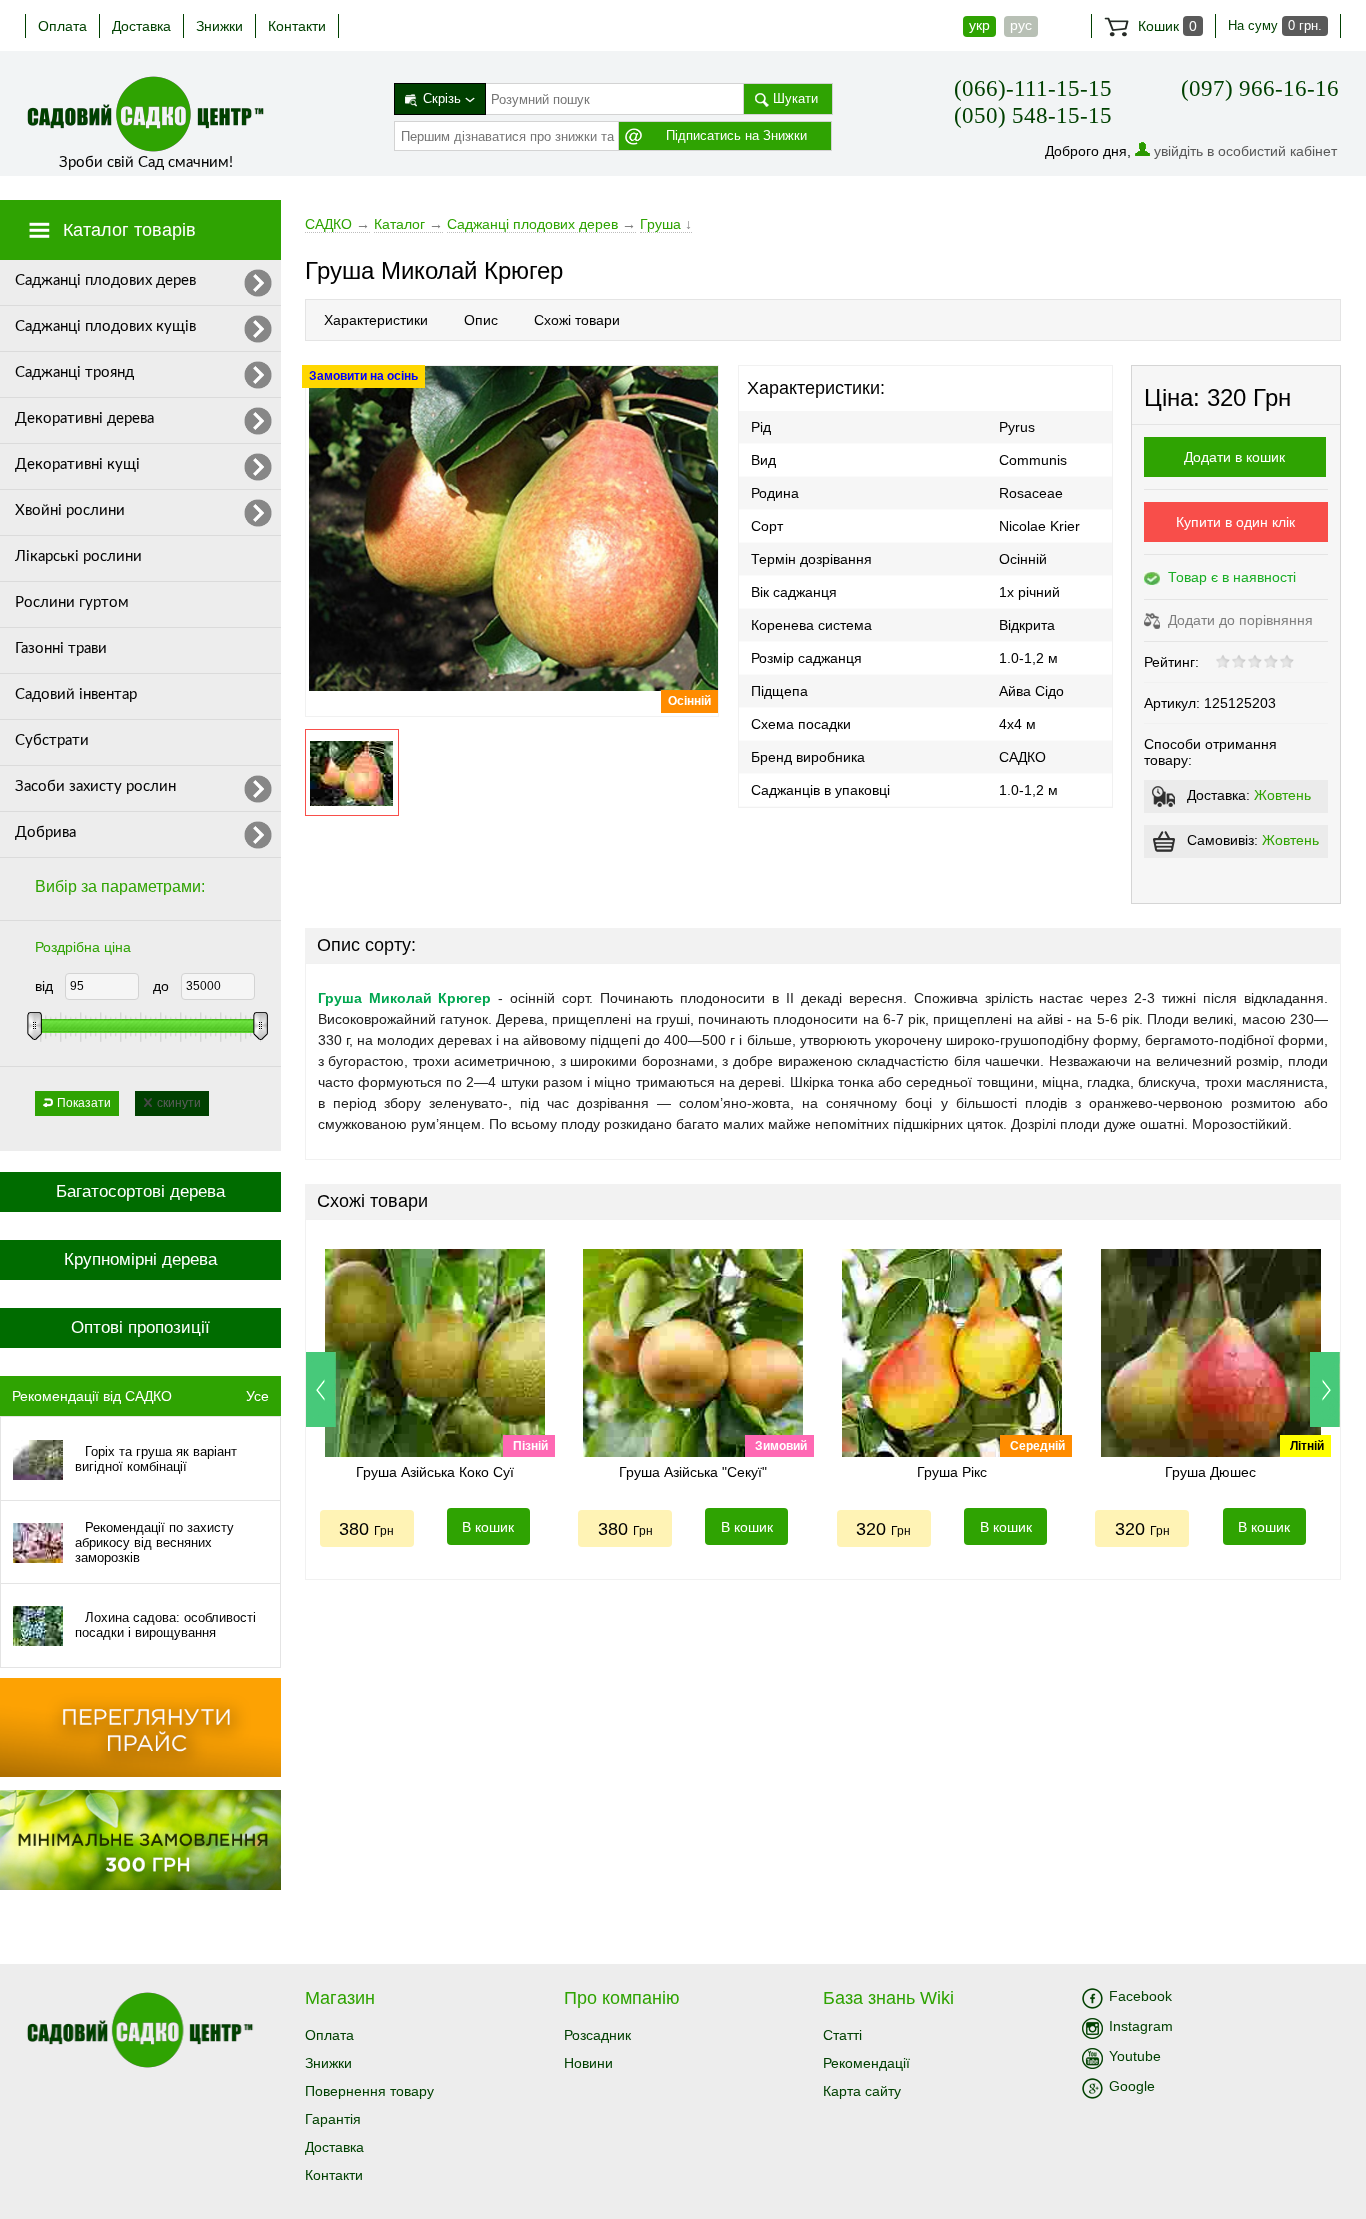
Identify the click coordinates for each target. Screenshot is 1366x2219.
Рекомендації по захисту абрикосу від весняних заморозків (154, 1542)
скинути (179, 1103)
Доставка (141, 26)
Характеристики (376, 320)
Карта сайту (862, 2091)
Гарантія (333, 2119)
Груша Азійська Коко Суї (435, 1472)
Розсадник (597, 2035)
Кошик (1165, 26)
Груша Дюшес (1210, 1472)
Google (1132, 2086)
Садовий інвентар (76, 694)
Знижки (219, 26)
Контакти (297, 26)
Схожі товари (577, 320)
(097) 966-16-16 (1260, 88)
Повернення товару (369, 2091)
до (161, 986)
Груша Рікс (952, 1472)
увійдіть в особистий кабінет (1245, 151)
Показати (84, 1103)
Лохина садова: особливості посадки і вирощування (165, 1625)
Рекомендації (866, 2063)
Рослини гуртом (72, 602)
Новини (588, 2063)
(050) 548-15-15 (1033, 115)
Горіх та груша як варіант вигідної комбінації (156, 1459)
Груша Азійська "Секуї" (693, 1472)
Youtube (1135, 2056)
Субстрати (52, 740)
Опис (481, 320)
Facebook (1140, 1996)
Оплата (62, 26)
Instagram (1141, 2026)
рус (1021, 25)
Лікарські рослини (78, 556)
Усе (257, 1396)
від (44, 986)
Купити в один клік (1235, 522)
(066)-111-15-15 (1033, 88)
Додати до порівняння (1238, 620)
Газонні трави (61, 648)
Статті (842, 2035)
